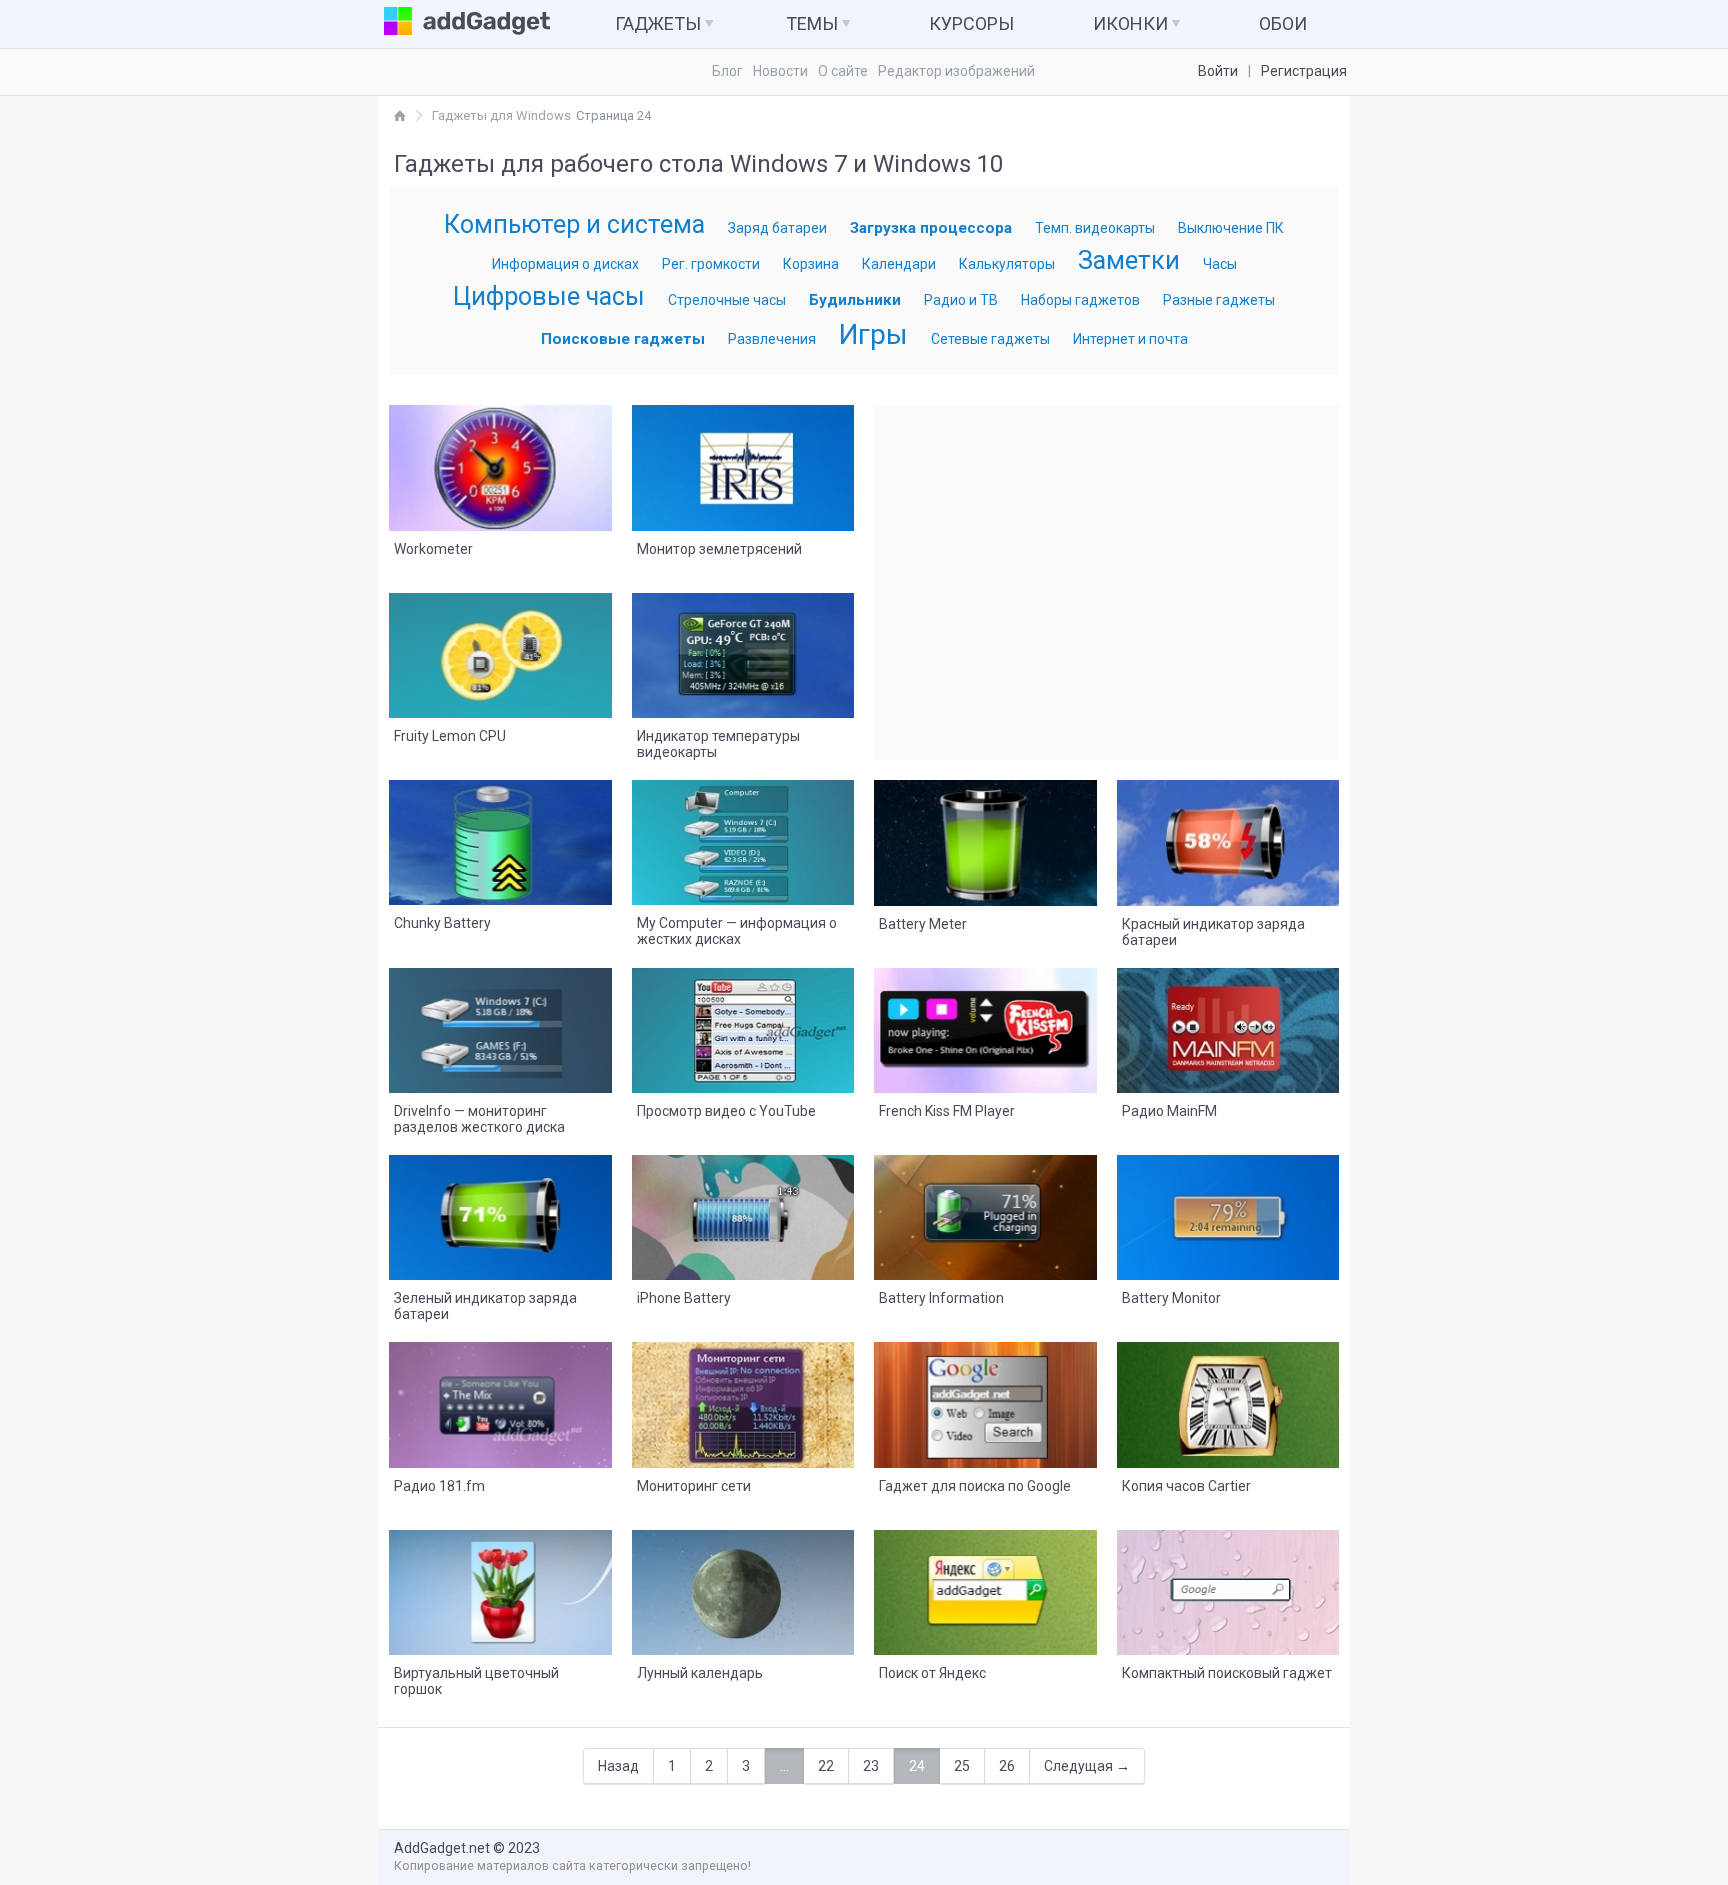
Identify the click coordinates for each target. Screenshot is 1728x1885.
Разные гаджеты (1219, 300)
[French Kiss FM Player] (985, 1025)
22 (826, 1766)
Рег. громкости (711, 264)
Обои (1283, 23)
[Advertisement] (1107, 582)
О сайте (843, 71)
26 (1007, 1766)
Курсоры (971, 23)
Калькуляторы (1007, 264)
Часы (1220, 264)
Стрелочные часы (727, 300)
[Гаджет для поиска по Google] (985, 1399)
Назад (618, 1766)
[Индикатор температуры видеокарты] (743, 650)
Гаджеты (660, 23)
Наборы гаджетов (1080, 300)
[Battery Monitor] (1228, 1212)
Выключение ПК (1231, 228)
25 (962, 1766)
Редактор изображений (956, 71)
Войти (1218, 71)
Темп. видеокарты (1095, 228)
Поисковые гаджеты (623, 339)
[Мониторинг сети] (743, 1399)
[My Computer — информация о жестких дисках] (743, 837)
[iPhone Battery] (743, 1212)
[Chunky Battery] (500, 837)
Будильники (855, 300)
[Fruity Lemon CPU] (500, 650)
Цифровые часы (549, 296)
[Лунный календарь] (743, 1587)
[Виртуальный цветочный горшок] (500, 1587)
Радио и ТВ (961, 300)
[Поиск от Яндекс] (985, 1587)
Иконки (1132, 23)
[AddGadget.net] (400, 115)
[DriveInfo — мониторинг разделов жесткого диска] (500, 1025)
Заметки (1129, 260)
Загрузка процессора (931, 228)
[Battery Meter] (985, 837)
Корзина (811, 264)
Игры (873, 334)
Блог (727, 71)
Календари (899, 264)
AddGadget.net (442, 1848)
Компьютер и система (574, 224)
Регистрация (1304, 71)
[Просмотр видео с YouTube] (743, 1025)
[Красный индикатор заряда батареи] (1228, 837)
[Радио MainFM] (1228, 1025)
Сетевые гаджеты (990, 339)
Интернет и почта (1130, 339)
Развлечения (772, 339)
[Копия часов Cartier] (1228, 1399)
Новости (780, 71)
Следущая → (1087, 1766)
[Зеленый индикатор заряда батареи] (500, 1212)
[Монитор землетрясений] (743, 462)
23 (871, 1766)
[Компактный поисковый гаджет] (1228, 1587)
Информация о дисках (565, 264)
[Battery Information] (985, 1212)
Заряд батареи (777, 228)
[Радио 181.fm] (500, 1399)
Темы (814, 23)
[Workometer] (500, 462)
